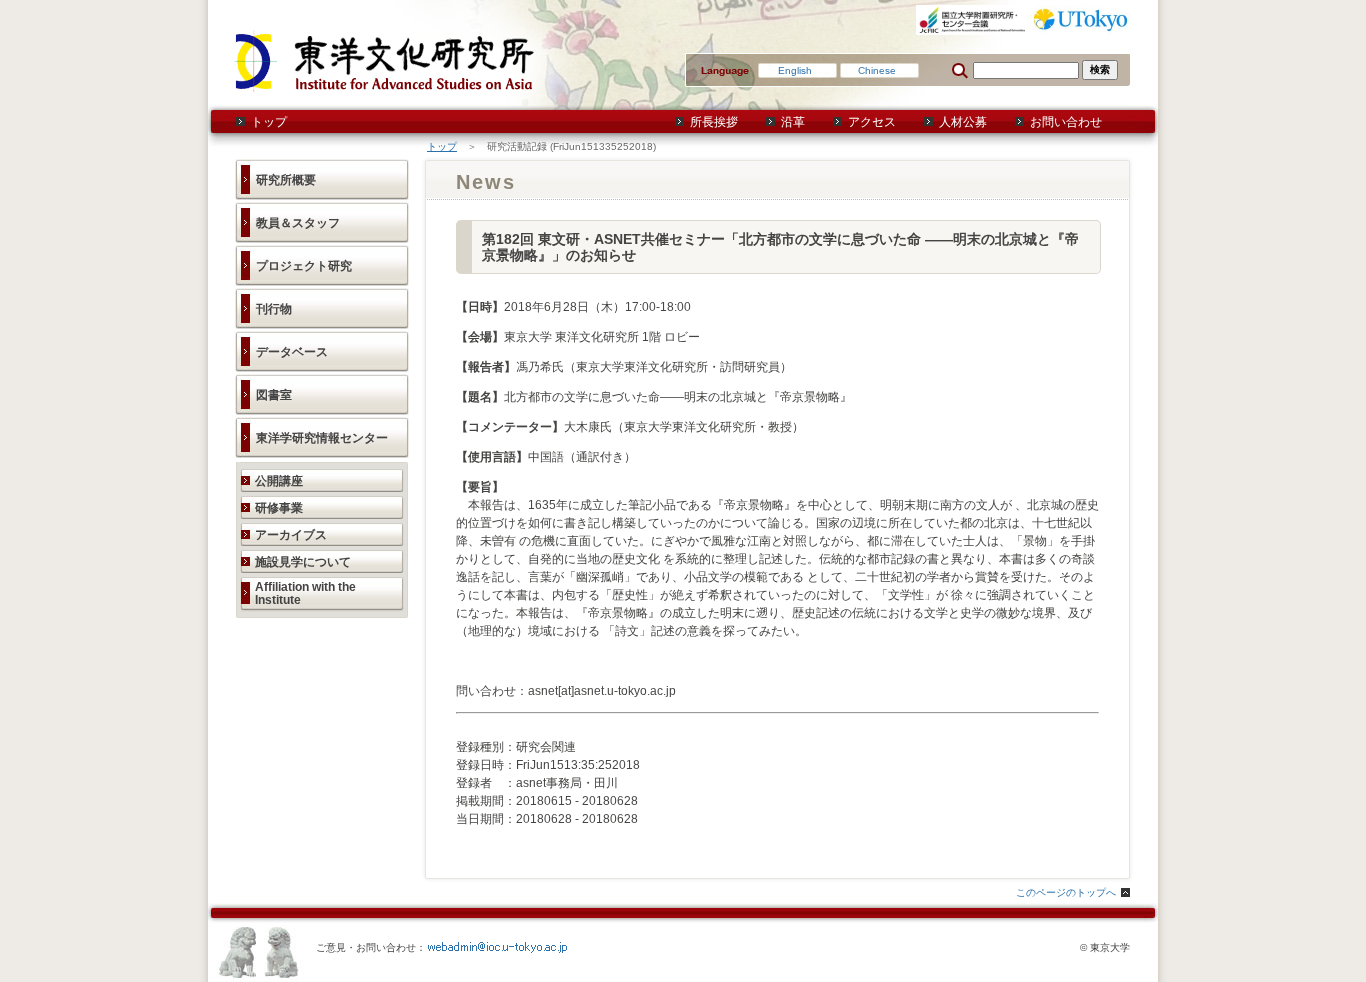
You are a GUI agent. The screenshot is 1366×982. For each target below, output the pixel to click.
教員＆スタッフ (298, 223)
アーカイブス (291, 535)
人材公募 (963, 122)
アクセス (872, 122)
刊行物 (274, 309)
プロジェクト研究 (304, 266)
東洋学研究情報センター (322, 438)
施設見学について (303, 562)
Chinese (877, 70)
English (795, 70)
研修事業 (279, 508)
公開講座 (279, 481)
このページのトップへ (1066, 892)
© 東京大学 (1105, 947)
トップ (269, 122)
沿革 (793, 122)
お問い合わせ (1066, 122)
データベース (292, 352)
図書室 (274, 395)
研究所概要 (286, 180)
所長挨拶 (714, 122)
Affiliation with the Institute (305, 593)
